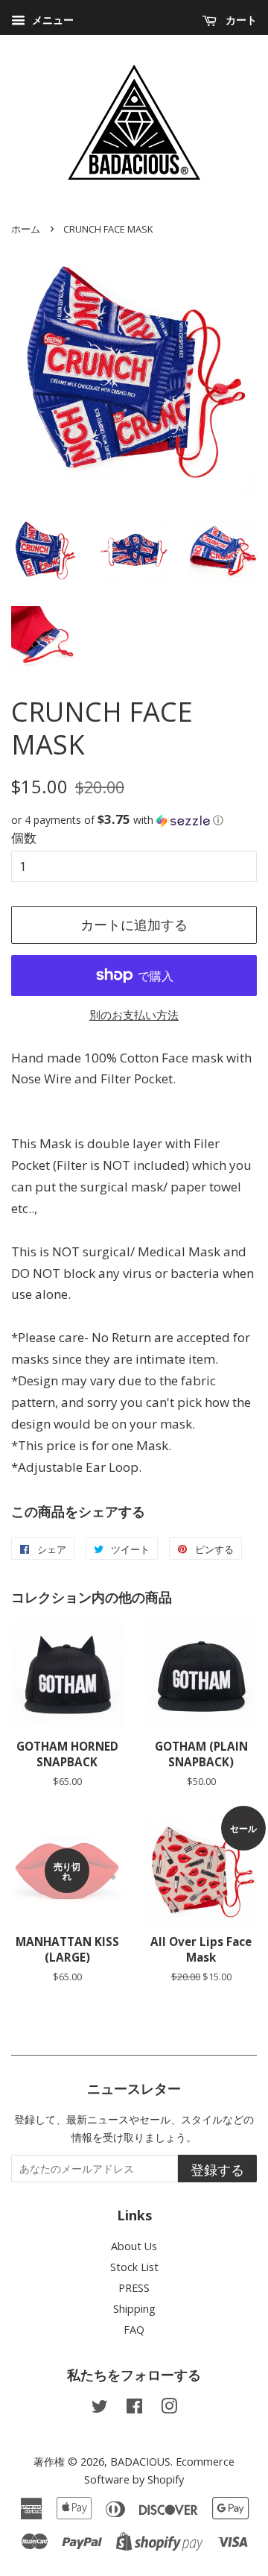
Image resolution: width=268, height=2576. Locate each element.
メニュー (51, 20)
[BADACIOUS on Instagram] (169, 2409)
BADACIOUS (140, 2462)
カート (240, 20)
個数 (24, 838)
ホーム (26, 229)
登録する (217, 2170)
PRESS (134, 2288)
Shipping (134, 2309)
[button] (134, 820)
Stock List (134, 2267)
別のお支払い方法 (134, 1015)
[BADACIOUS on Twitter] (100, 2409)
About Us (134, 2246)
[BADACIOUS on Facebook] (134, 2409)
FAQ (134, 2330)
